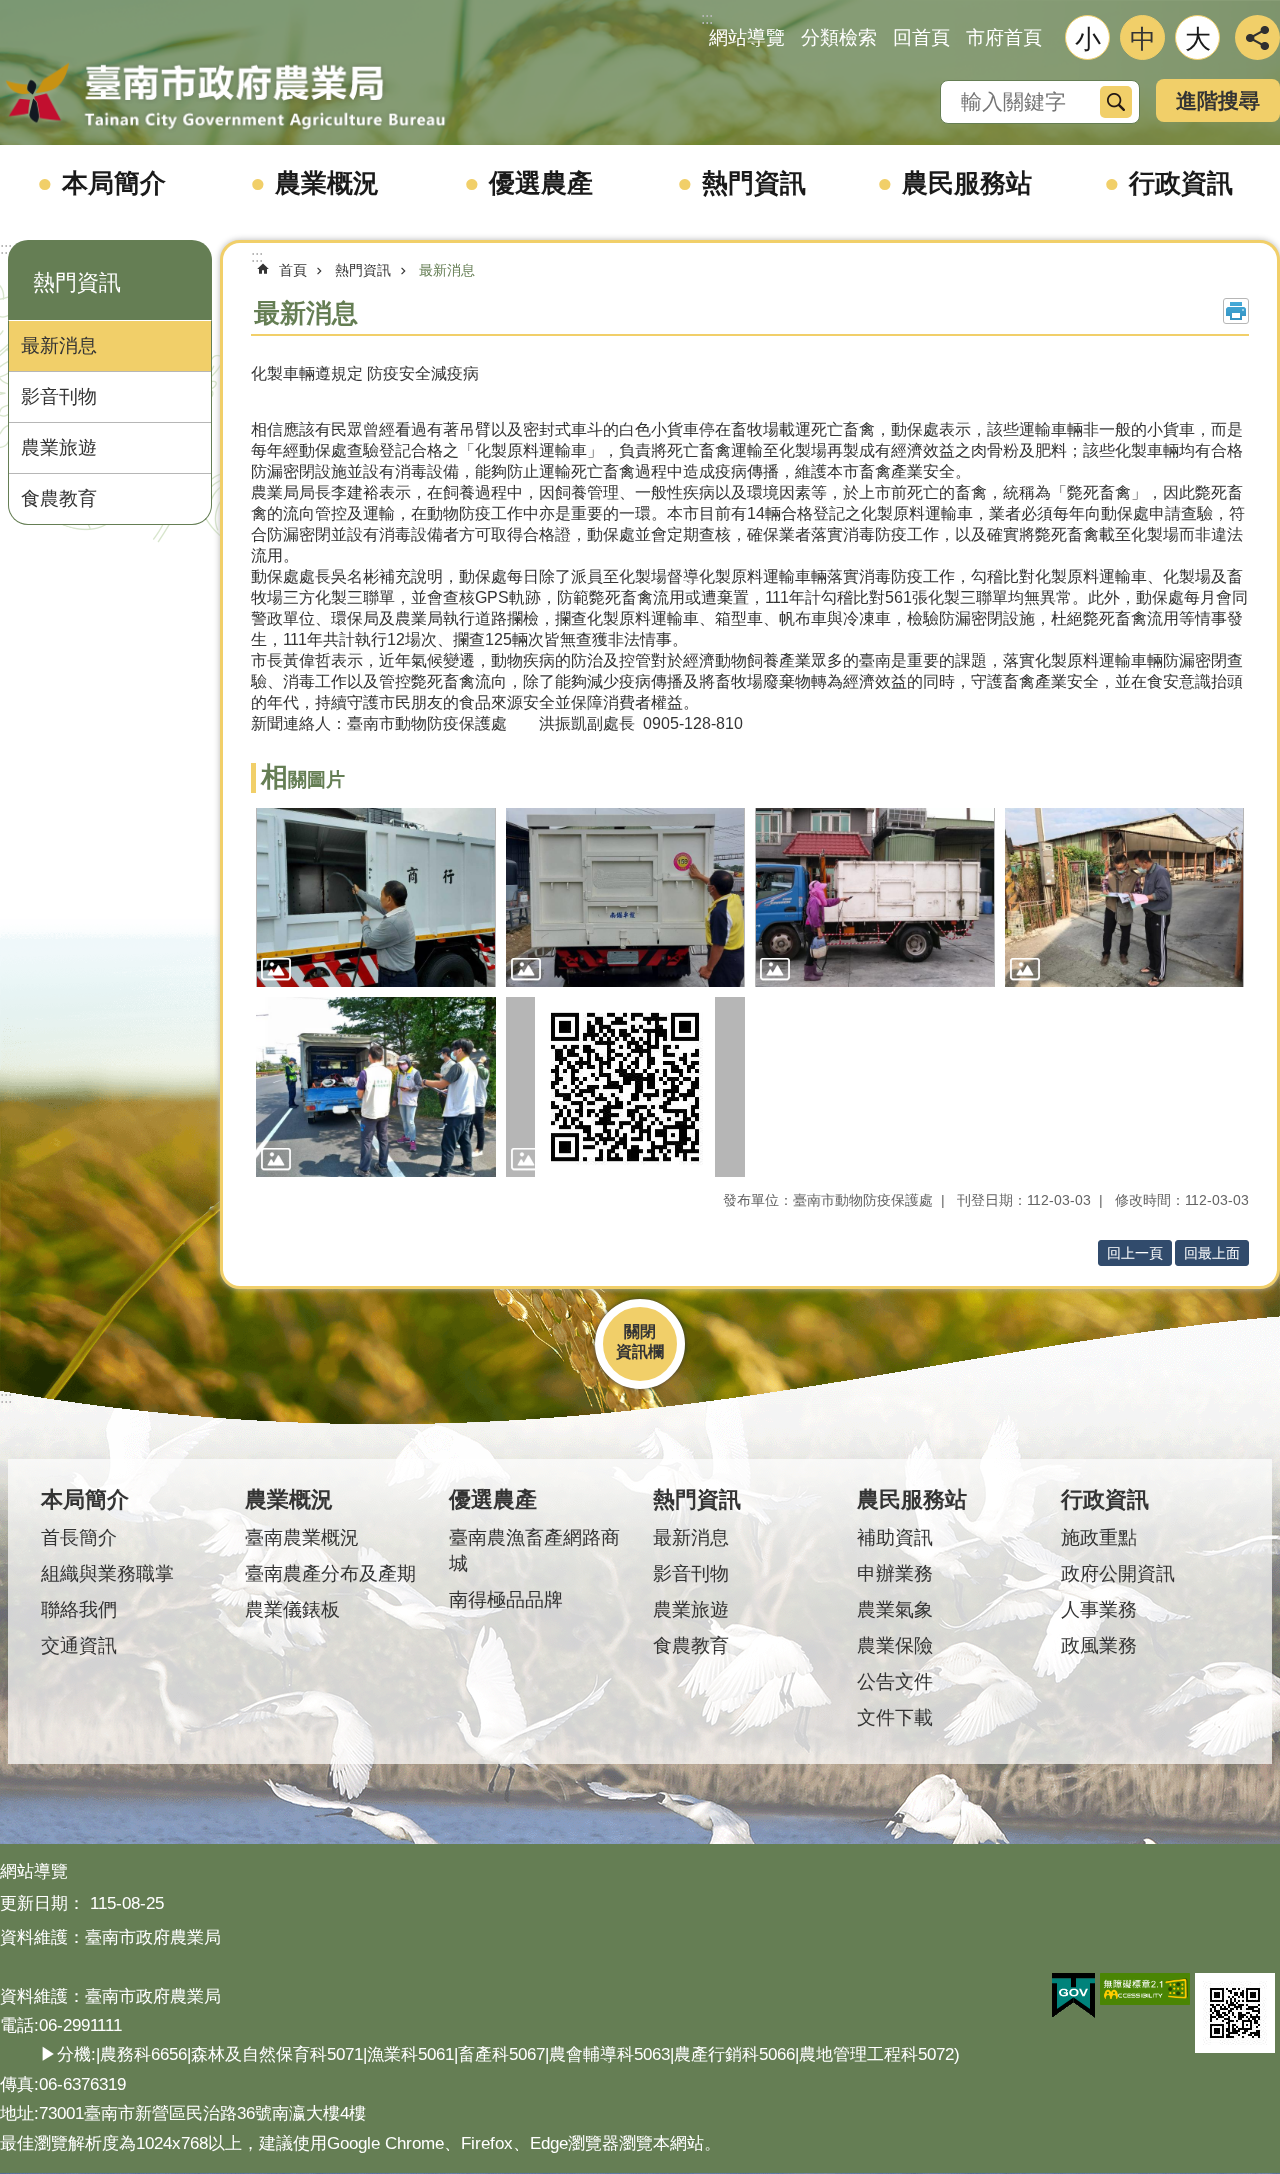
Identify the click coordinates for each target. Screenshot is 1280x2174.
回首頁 (921, 37)
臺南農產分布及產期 (330, 1573)
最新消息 (59, 345)
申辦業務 (895, 1573)
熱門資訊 (754, 183)
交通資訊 (79, 1645)
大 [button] (1198, 39)
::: (6, 248)
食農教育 (59, 498)
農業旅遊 (59, 447)
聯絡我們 (79, 1609)
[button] (376, 898)
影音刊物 (59, 396)
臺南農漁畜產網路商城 (534, 1550)
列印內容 (1236, 311)
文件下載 (895, 1717)
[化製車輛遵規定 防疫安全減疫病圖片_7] (1235, 2013)
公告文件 (895, 1681)
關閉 (640, 1331)
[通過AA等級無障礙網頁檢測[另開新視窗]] (1145, 1989)
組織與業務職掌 (107, 1573)
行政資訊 (1181, 183)
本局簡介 (114, 183)
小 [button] (1088, 39)
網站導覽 (747, 37)
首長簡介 (79, 1537)
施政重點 (1099, 1537)
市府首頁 (1004, 37)
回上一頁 (1135, 1253)
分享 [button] (1257, 37)
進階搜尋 (1218, 100)
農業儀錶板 (292, 1609)
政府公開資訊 (1118, 1573)
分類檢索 (839, 37)
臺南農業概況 (302, 1537)
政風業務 (1099, 1645)
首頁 (293, 270)
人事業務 (1099, 1609)
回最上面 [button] (1212, 1253)
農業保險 (895, 1645)
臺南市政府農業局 (225, 97)
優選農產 (541, 183)
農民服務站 (967, 183)
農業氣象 (895, 1609)
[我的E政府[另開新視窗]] (1073, 1996)
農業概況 (327, 183)
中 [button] (1143, 39)
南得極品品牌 (506, 1599)
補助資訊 (895, 1537)
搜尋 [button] (1116, 102)
